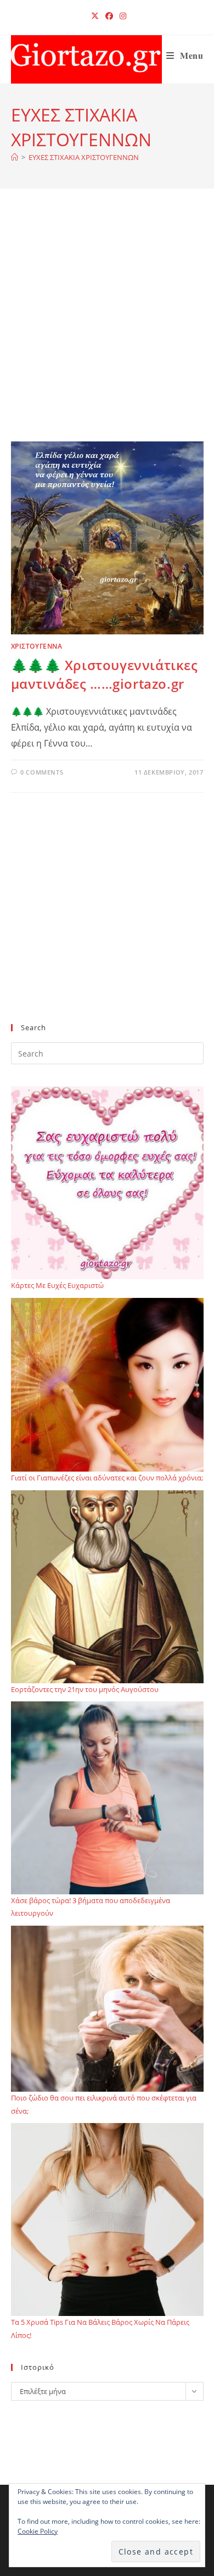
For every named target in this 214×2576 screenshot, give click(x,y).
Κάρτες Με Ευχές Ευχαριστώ (57, 1285)
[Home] (15, 157)
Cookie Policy (38, 2531)
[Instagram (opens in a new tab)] (121, 16)
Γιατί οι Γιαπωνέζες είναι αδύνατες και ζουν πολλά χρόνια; (107, 1478)
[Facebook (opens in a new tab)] (109, 16)
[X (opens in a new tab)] (95, 16)
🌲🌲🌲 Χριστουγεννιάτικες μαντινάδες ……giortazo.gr (105, 674)
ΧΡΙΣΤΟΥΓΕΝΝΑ (37, 646)
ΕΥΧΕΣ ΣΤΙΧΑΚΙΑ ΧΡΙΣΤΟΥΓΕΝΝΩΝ (84, 157)
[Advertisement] (107, 329)
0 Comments (42, 772)
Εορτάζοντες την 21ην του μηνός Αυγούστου (85, 1689)
